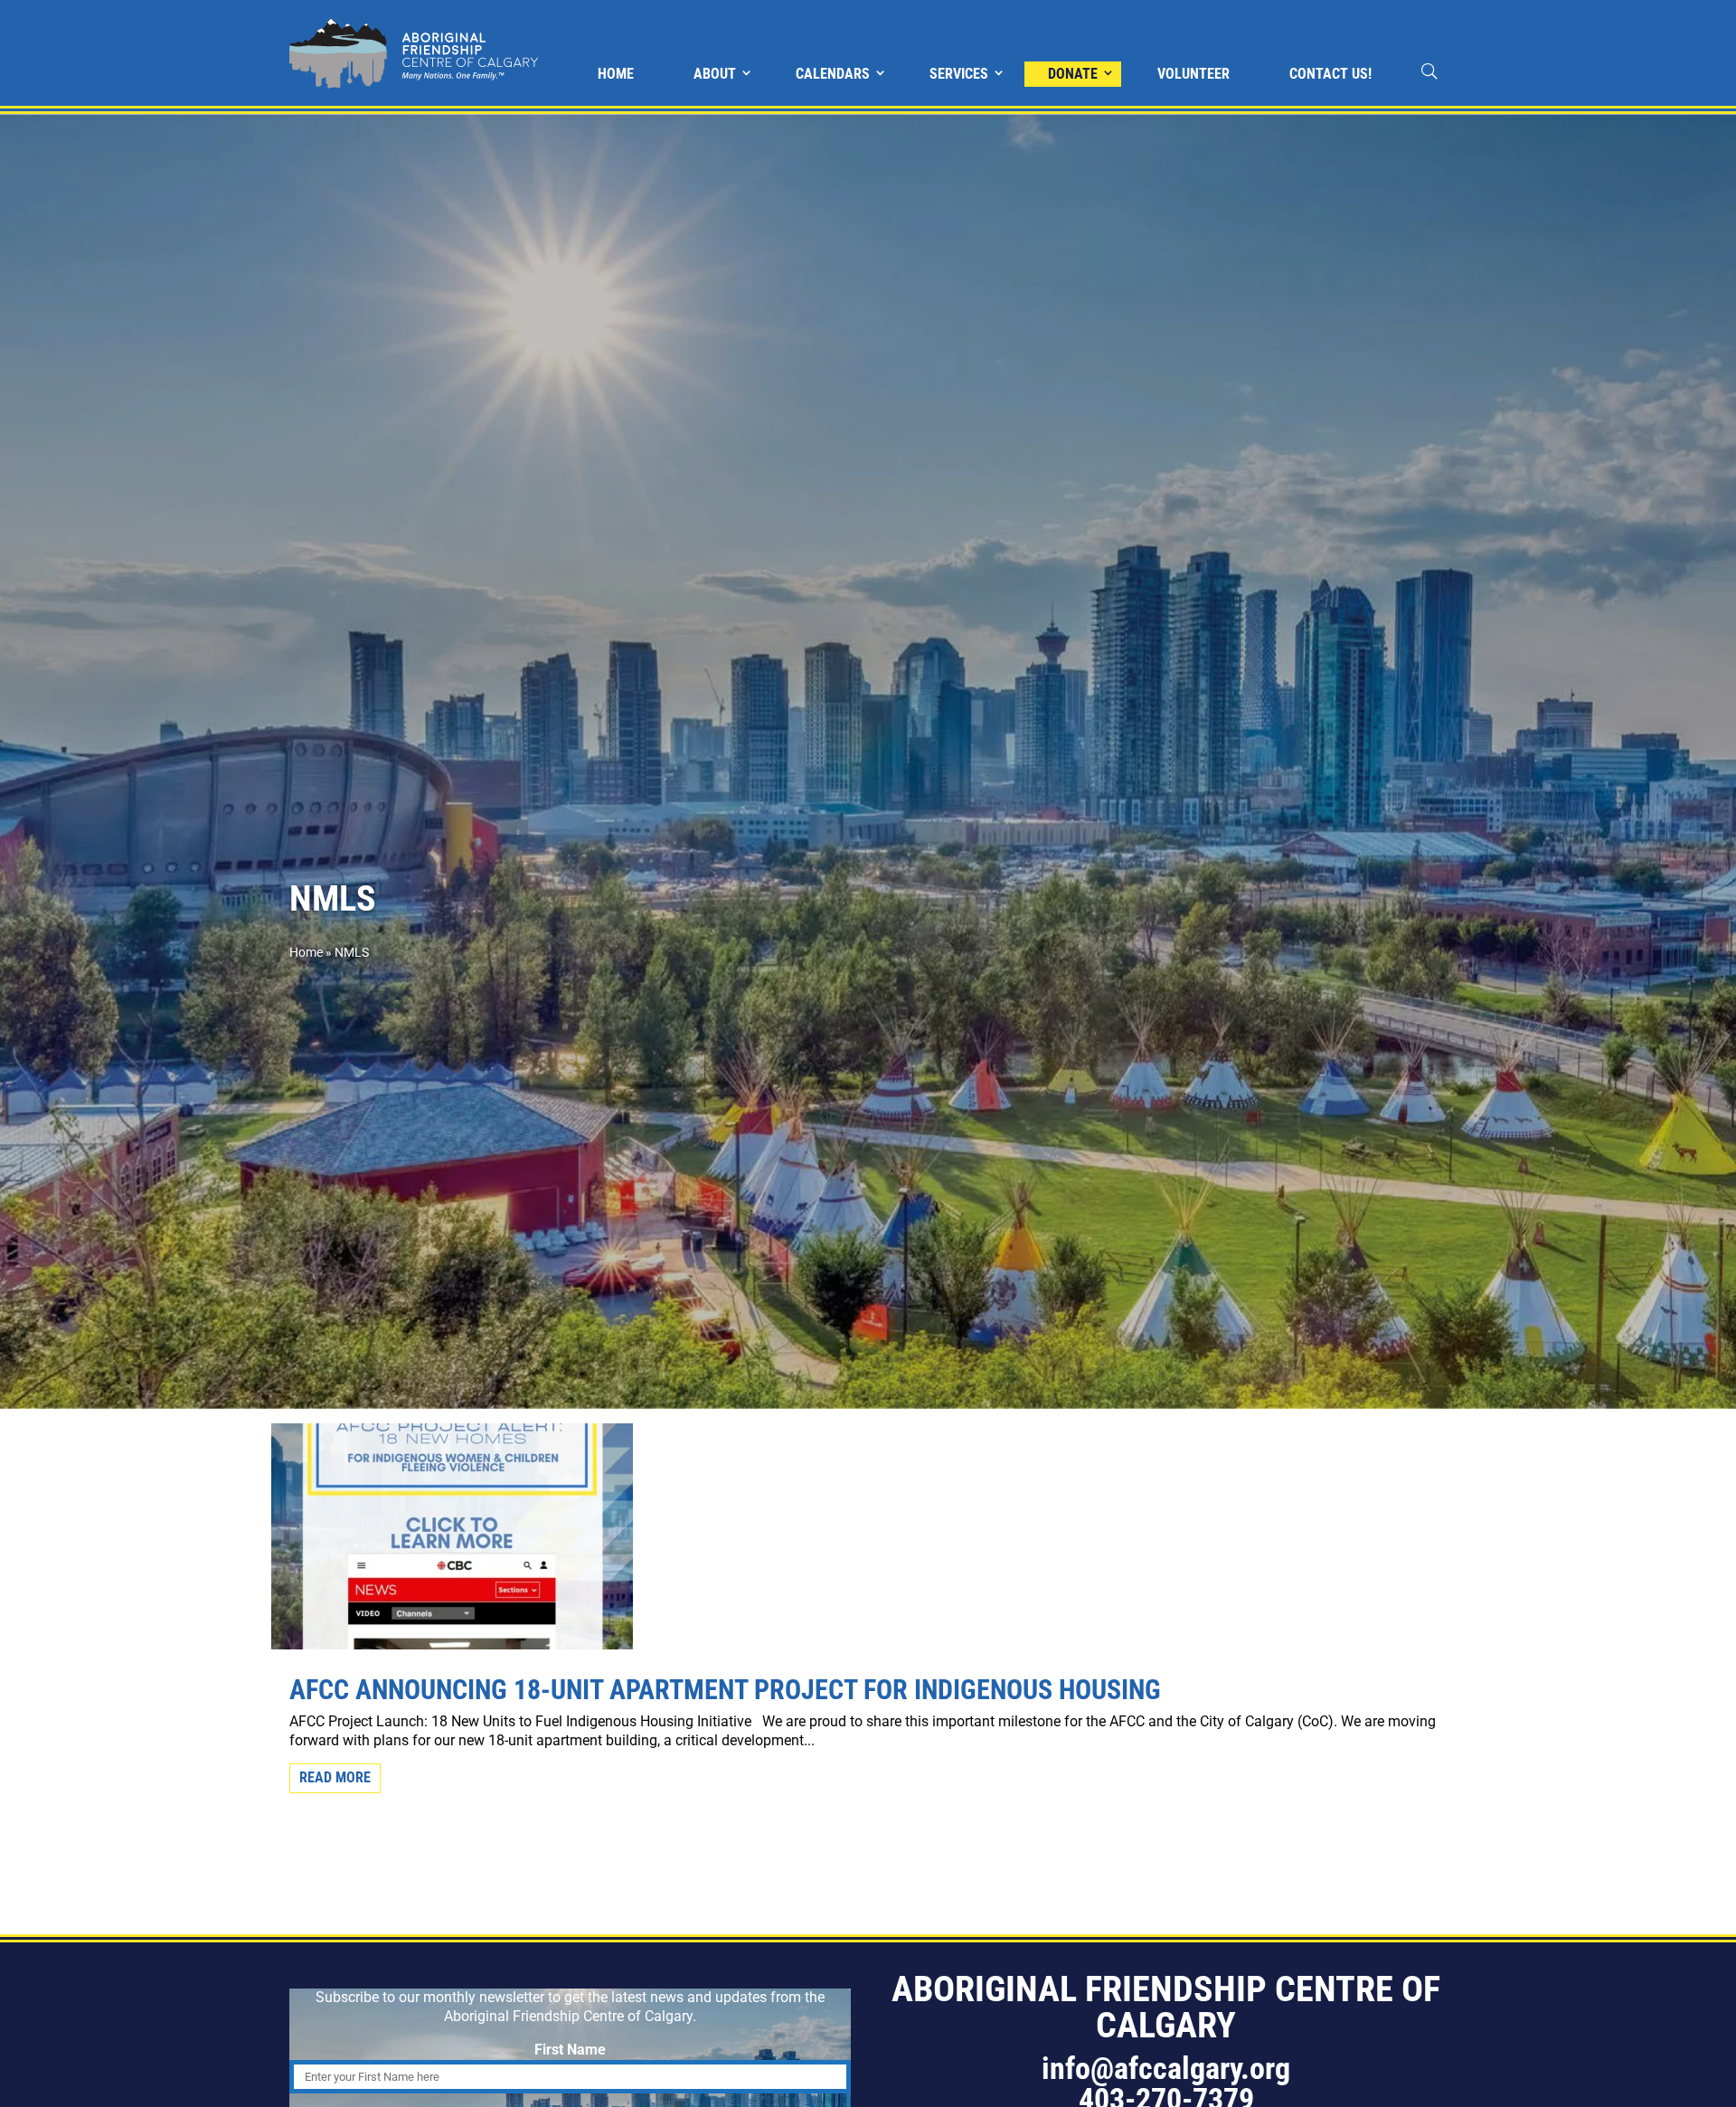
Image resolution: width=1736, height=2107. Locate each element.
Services (959, 74)
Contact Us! (1330, 74)
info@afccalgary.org (1166, 2068)
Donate (1073, 74)
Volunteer (1193, 74)
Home (616, 74)
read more (335, 1777)
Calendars (833, 74)
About (715, 74)
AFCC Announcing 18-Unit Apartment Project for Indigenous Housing (725, 1690)
